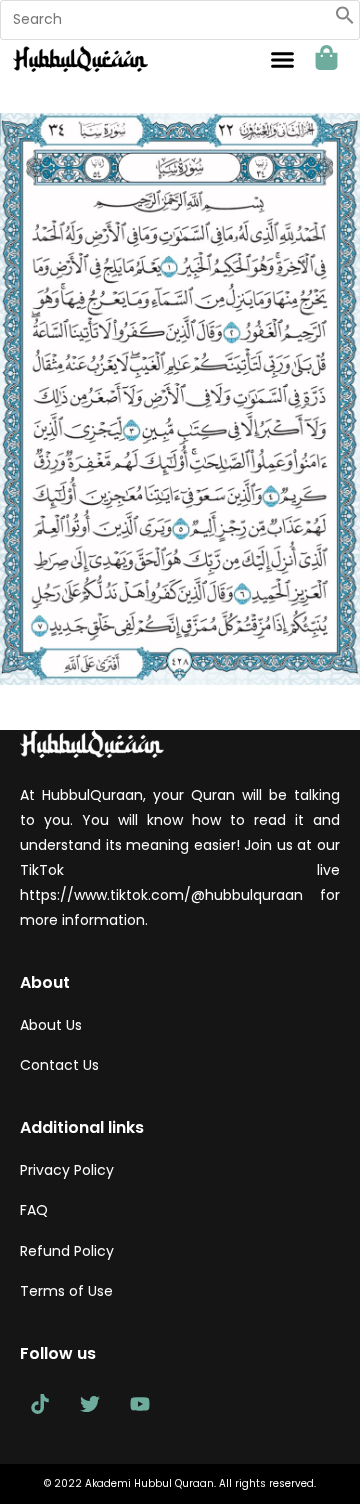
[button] (345, 20)
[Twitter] (90, 1404)
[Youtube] (140, 1404)
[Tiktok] (40, 1404)
